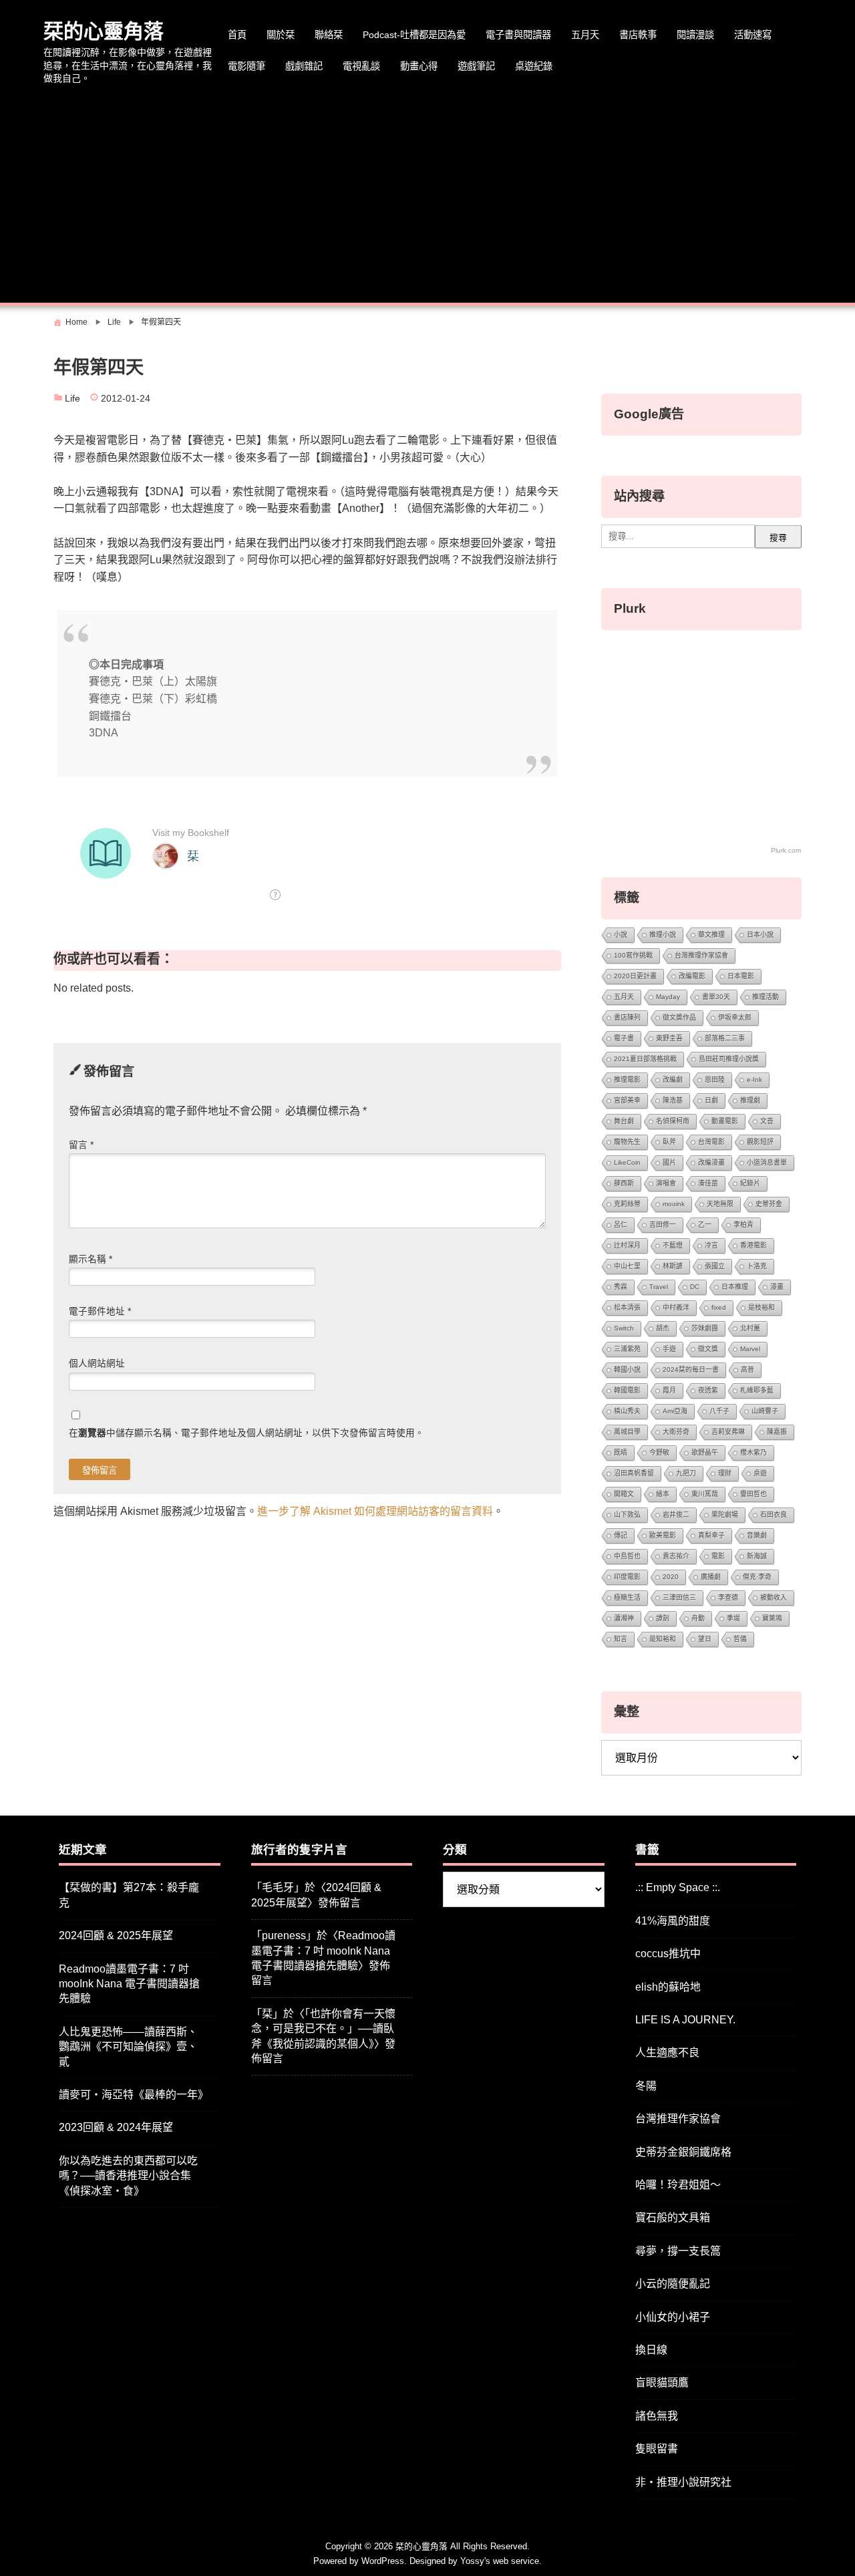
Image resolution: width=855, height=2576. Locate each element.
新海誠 (757, 1556)
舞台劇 (624, 1121)
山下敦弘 (627, 1515)
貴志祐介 (676, 1556)
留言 (81, 1145)
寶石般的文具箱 (673, 2217)
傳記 (621, 1535)
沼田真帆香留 (634, 1473)
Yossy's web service (500, 2561)
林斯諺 (673, 1266)
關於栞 (281, 35)
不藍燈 (673, 1245)
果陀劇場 (725, 1515)
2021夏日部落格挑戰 (645, 1059)
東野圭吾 (669, 1038)
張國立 (715, 1266)
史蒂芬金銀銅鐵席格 (683, 2152)
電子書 (624, 1038)
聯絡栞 (329, 35)
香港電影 (753, 1245)
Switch (624, 1328)
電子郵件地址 (100, 1311)
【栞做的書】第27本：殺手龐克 (129, 1895)
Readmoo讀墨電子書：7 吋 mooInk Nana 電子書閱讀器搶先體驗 (129, 1984)
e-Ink (754, 1080)
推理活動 (765, 997)
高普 (747, 1370)
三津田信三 (679, 1597)
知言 (621, 1639)
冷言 (711, 1245)
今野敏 (659, 1452)
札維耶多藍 (757, 1390)
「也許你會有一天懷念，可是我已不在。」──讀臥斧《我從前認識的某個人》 (323, 2029)
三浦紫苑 (627, 1349)
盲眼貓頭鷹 (662, 2383)
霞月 (669, 1390)
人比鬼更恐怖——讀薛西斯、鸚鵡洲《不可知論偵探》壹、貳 (128, 2047)
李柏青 (743, 1225)
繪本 (663, 1494)
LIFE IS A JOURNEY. (685, 2020)
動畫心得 (419, 66)
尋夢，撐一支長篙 (678, 2251)
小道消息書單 (767, 1162)
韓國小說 (627, 1370)
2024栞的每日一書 (691, 1370)
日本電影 (741, 976)
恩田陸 (715, 1080)
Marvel (750, 1349)
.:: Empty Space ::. (678, 1887)
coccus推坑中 (668, 1954)
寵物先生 (627, 1142)
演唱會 (666, 1183)
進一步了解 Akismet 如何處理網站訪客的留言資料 (375, 1511)
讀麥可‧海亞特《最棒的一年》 (134, 2095)
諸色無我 (657, 2416)
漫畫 (777, 1287)
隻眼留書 (657, 2449)
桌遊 (760, 1473)
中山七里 (627, 1266)
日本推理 (735, 1287)
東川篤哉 (705, 1494)
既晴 (621, 1452)
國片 (669, 1162)
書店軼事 (638, 35)
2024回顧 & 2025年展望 (116, 1936)
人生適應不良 (667, 2052)
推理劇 (750, 1100)
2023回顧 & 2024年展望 (116, 2127)
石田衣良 (774, 1515)
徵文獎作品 (679, 1017)
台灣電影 (711, 1142)
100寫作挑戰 (633, 955)
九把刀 (686, 1473)
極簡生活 (627, 1597)
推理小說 (663, 935)
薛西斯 (624, 1183)
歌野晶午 (705, 1452)
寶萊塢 (772, 1618)
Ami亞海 (675, 1411)
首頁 (237, 35)
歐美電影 (663, 1535)
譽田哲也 (753, 1494)
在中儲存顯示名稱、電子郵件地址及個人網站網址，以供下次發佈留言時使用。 (246, 1433)
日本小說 (760, 935)
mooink (674, 1204)
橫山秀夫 (627, 1411)
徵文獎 (708, 1349)
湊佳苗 (708, 1183)
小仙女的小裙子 (673, 2317)
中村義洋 (676, 1307)
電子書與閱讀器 (518, 35)
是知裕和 (663, 1639)
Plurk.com (786, 850)
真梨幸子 (711, 1535)
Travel (659, 1287)
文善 (767, 1121)
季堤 (733, 1618)
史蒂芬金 (769, 1204)
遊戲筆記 (476, 66)
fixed (719, 1307)
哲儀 (740, 1639)
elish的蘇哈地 (668, 1987)
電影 (718, 1556)
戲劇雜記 (304, 66)
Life (72, 399)
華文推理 (711, 935)
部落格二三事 (725, 1038)
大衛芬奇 (676, 1432)
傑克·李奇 (757, 1577)
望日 (705, 1639)
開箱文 (624, 1494)
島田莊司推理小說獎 (729, 1059)
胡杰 (663, 1328)
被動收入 (774, 1597)
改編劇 (673, 1080)
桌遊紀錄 (534, 66)
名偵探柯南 (673, 1121)
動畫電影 (725, 1121)
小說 (621, 935)
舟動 (698, 1618)
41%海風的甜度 (673, 1921)
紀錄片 (750, 1183)
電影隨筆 (246, 66)
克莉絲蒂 (627, 1204)
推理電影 (627, 1080)
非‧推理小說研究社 (683, 2482)
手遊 (669, 1349)
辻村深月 (627, 1245)
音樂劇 (757, 1535)
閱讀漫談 (695, 35)
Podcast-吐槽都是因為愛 (414, 35)
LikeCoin (627, 1162)
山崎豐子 (765, 1411)
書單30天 (716, 997)
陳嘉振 (777, 1432)
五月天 (585, 35)
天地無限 (720, 1204)
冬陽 (646, 2086)
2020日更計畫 (635, 976)
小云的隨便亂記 (673, 2284)
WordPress (383, 2561)
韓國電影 (627, 1390)
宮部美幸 (627, 1100)
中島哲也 (627, 1556)
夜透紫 (708, 1390)
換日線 (651, 2350)
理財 (725, 1473)
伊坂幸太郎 (735, 1017)
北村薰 (750, 1328)
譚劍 (663, 1618)
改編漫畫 (711, 1162)
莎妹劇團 (705, 1328)
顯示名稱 (91, 1259)
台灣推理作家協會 (701, 955)
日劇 (711, 1100)
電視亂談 (361, 66)
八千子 (719, 1411)
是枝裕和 (761, 1307)
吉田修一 (663, 1225)
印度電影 (627, 1577)
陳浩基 (673, 1100)
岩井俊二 (676, 1515)
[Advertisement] (427, 196)
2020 (671, 1577)
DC (695, 1287)
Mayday (668, 997)
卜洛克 (757, 1266)
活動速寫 (753, 35)
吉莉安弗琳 (728, 1432)
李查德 (728, 1597)
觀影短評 (760, 1142)
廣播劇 (711, 1577)
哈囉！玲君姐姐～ (678, 2185)
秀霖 (621, 1287)
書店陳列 (627, 1017)
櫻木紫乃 (753, 1452)
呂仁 (621, 1225)
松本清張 (627, 1307)
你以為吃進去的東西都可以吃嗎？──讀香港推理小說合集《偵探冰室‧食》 (128, 2176)
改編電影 (692, 976)
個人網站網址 (97, 1364)
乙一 (705, 1225)
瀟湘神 (624, 1618)
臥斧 (669, 1142)
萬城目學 (627, 1432)
